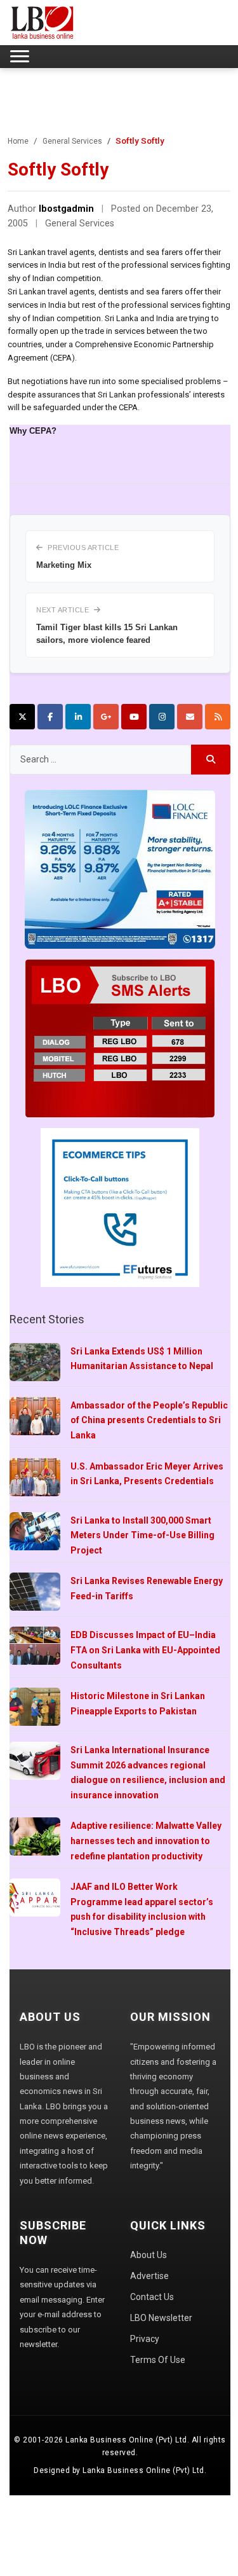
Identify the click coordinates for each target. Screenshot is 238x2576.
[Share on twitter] (22, 717)
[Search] (211, 760)
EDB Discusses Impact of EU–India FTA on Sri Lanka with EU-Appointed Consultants (145, 1650)
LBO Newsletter (161, 2318)
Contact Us (152, 2297)
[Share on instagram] (162, 717)
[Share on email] (190, 717)
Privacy (145, 2339)
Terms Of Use (158, 2360)
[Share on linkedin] (78, 717)
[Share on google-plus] (106, 717)
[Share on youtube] (134, 717)
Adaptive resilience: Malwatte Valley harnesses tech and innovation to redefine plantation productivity (146, 1841)
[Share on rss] (218, 717)
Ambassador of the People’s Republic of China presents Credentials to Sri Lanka (149, 1420)
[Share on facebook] (50, 717)
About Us (149, 2255)
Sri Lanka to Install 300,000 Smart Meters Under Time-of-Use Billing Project (142, 1535)
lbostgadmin (66, 209)
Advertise (149, 2276)
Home (18, 141)
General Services (72, 141)
